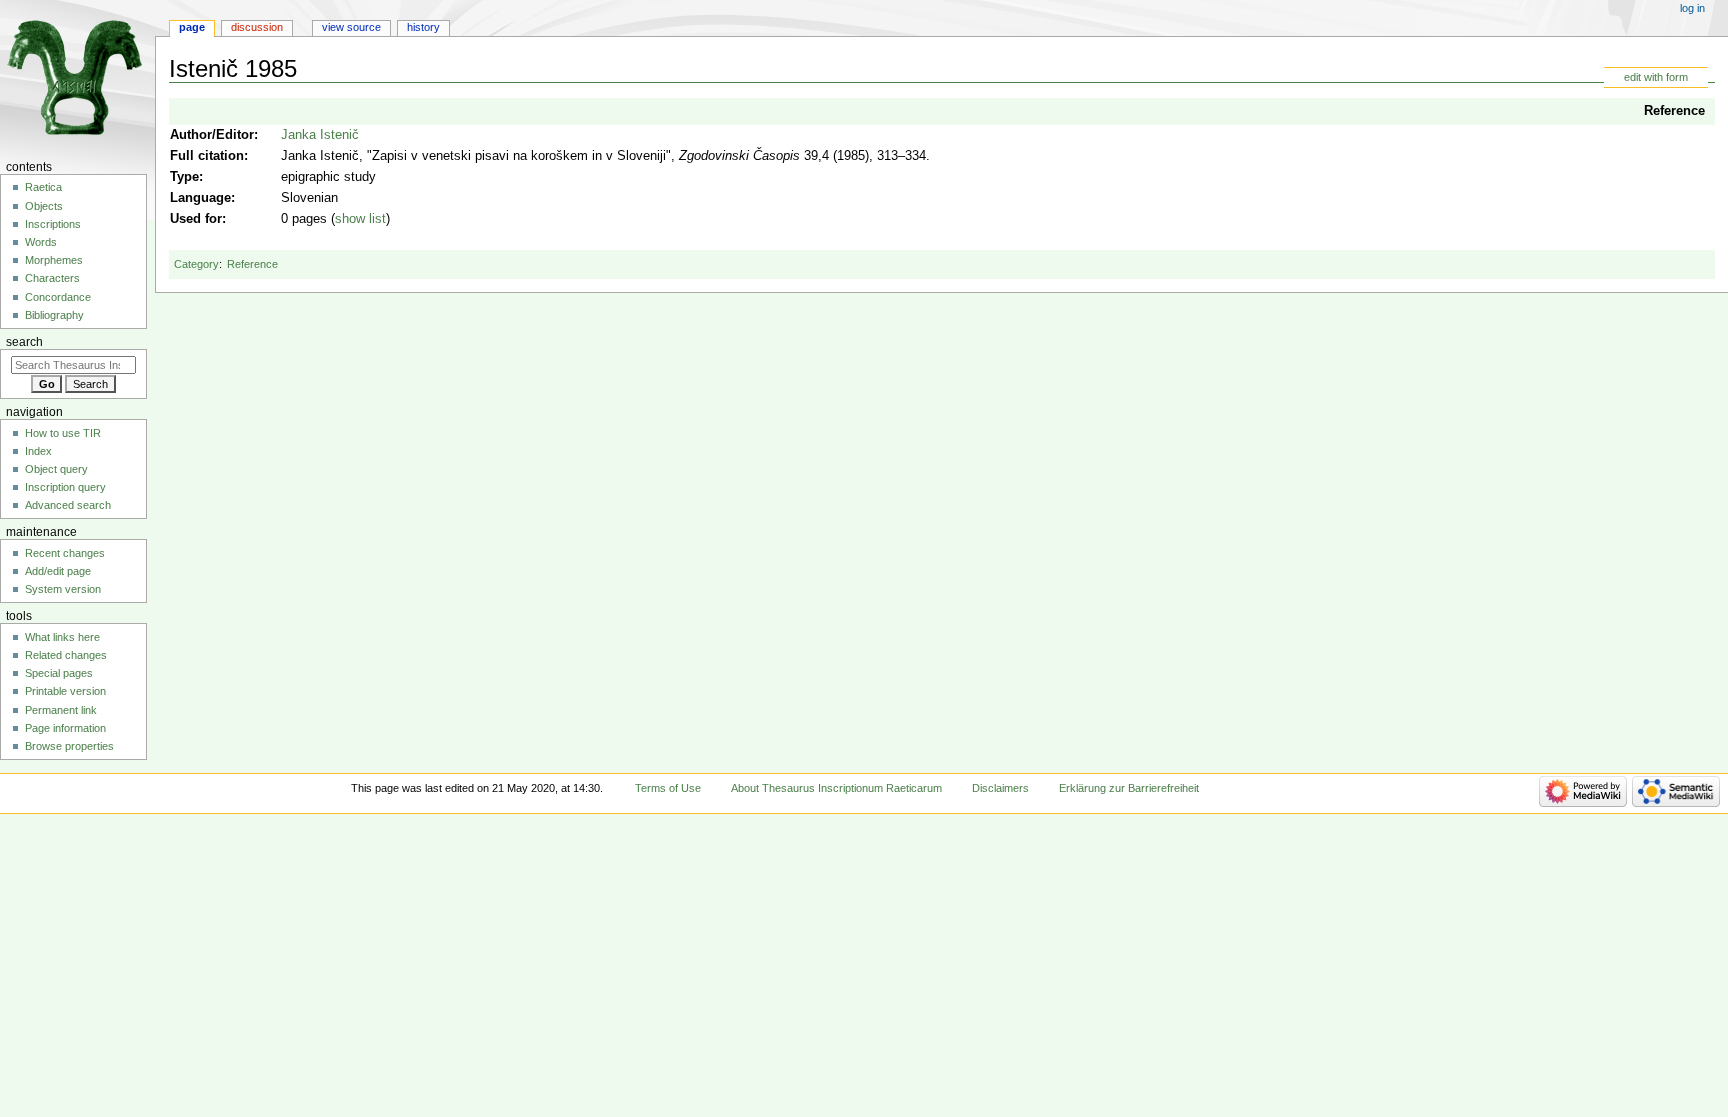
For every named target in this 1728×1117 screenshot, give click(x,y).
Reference (1674, 111)
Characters (52, 278)
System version (63, 589)
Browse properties (69, 746)
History (423, 27)
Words (41, 242)
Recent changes (65, 553)
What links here (62, 637)
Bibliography (54, 315)
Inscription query (65, 487)
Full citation (207, 156)
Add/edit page (58, 571)
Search (24, 342)
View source (351, 27)
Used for (196, 219)
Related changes (66, 655)
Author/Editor (212, 135)
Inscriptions (53, 224)
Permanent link (61, 710)
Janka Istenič (320, 135)
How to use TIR (63, 433)
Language (200, 198)
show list (360, 219)
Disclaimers (1000, 788)
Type (184, 177)
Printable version (65, 691)
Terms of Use (668, 788)
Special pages (59, 673)
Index (38, 451)
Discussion (257, 27)
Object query (56, 469)
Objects (44, 206)
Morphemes (54, 260)
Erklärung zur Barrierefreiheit (1129, 788)
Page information (65, 728)
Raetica (43, 187)
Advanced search (68, 505)
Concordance (58, 297)
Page (192, 27)
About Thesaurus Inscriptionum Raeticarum (836, 788)
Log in (1692, 8)
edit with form (1656, 77)
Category (196, 264)
